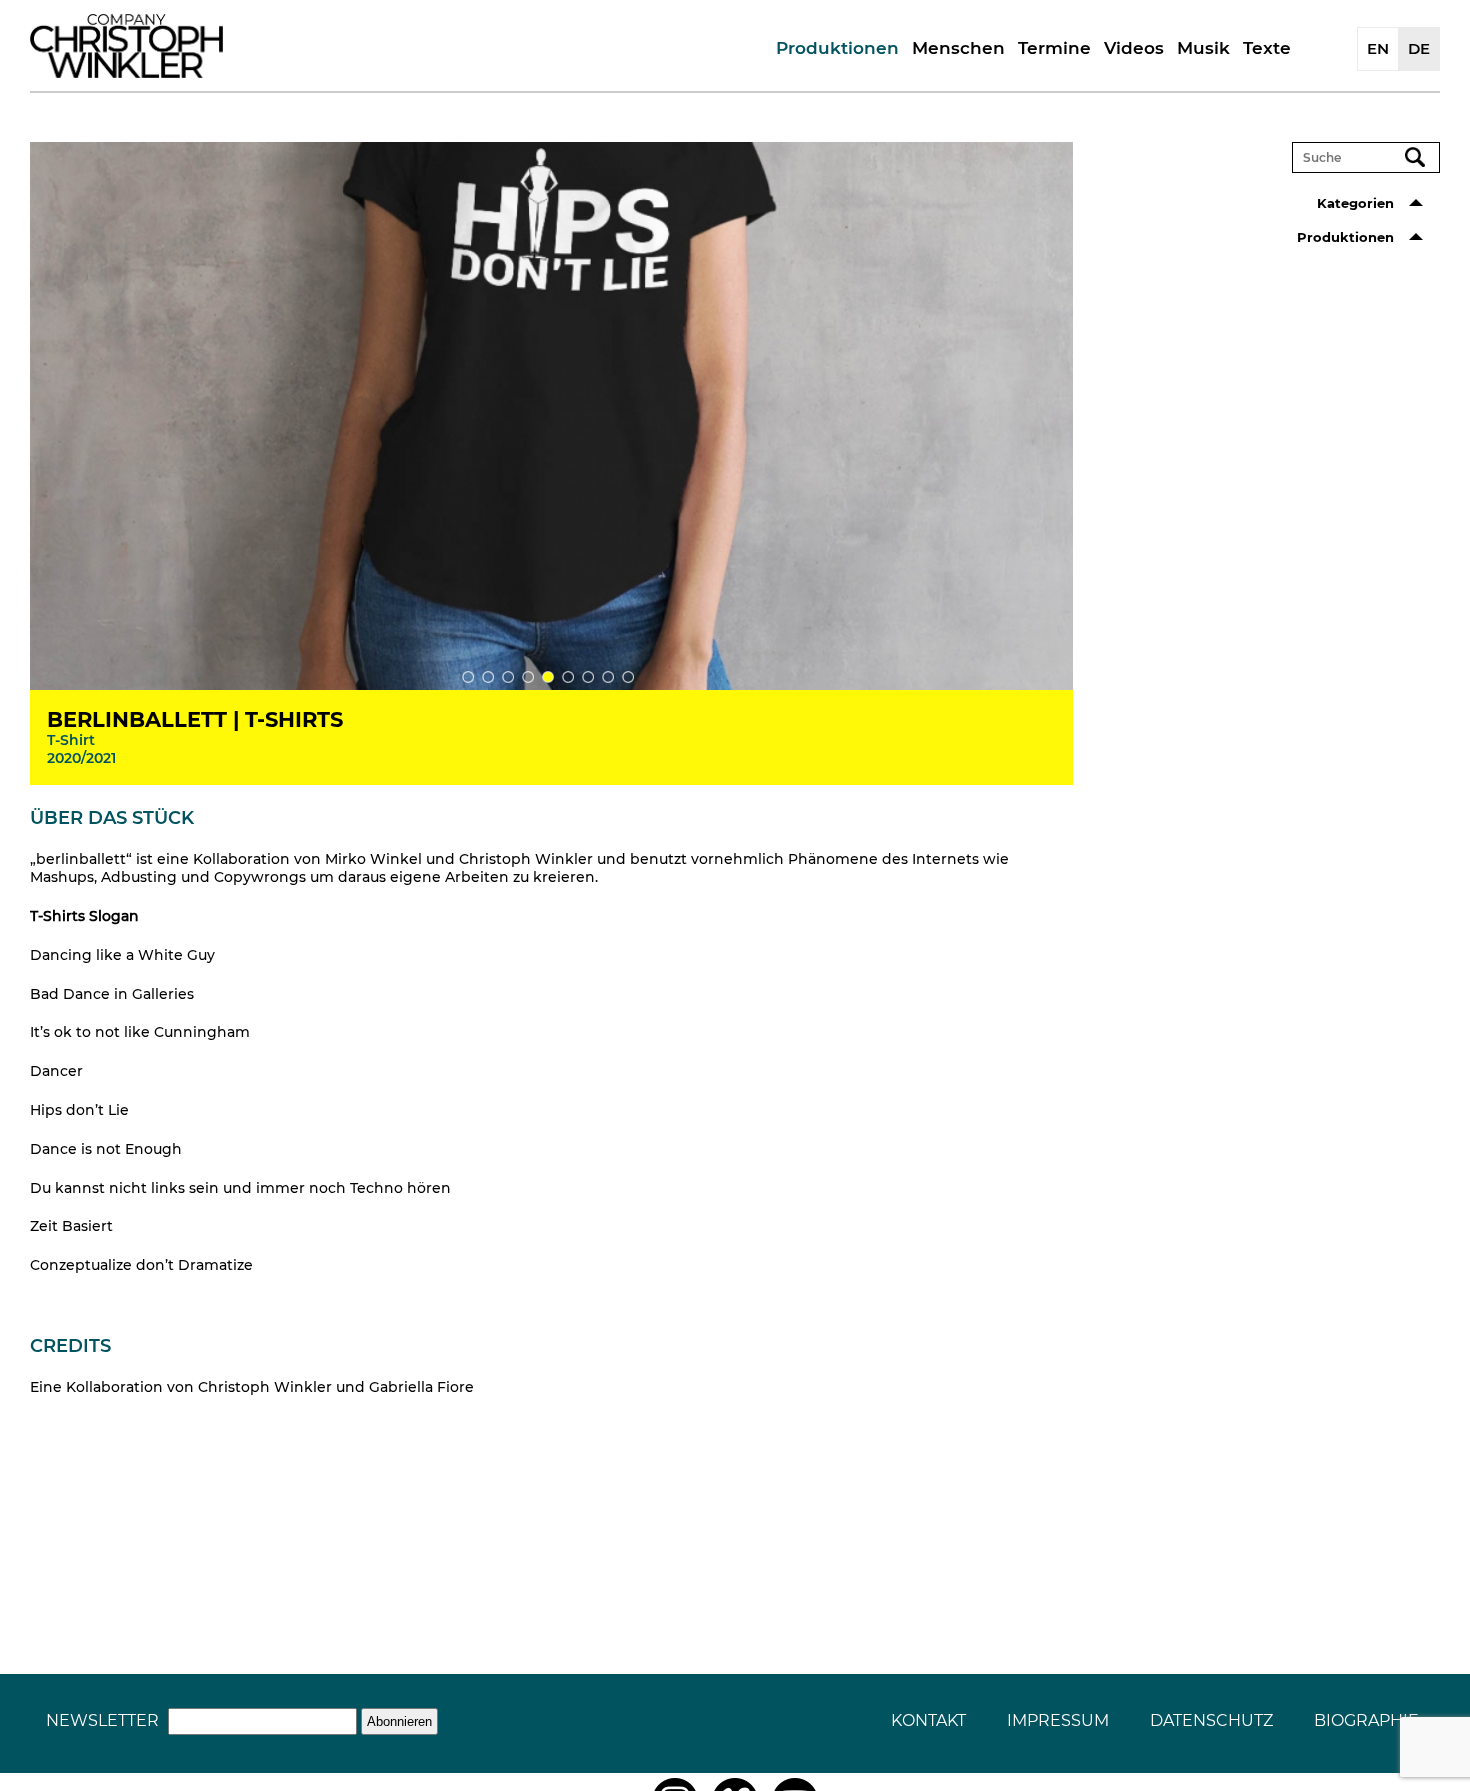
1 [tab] (468, 677)
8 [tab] (608, 677)
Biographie (1366, 1720)
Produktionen (837, 48)
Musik (1203, 48)
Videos (1134, 48)
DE (1419, 48)
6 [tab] (568, 677)
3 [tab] (508, 677)
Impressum (1058, 1720)
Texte (1267, 48)
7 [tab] (588, 677)
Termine (1054, 48)
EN (1378, 48)
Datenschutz (1211, 1720)
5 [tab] (548, 677)
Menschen (958, 48)
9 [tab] (628, 677)
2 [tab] (488, 677)
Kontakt (928, 1720)
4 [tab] (528, 677)
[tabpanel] (552, 416)
